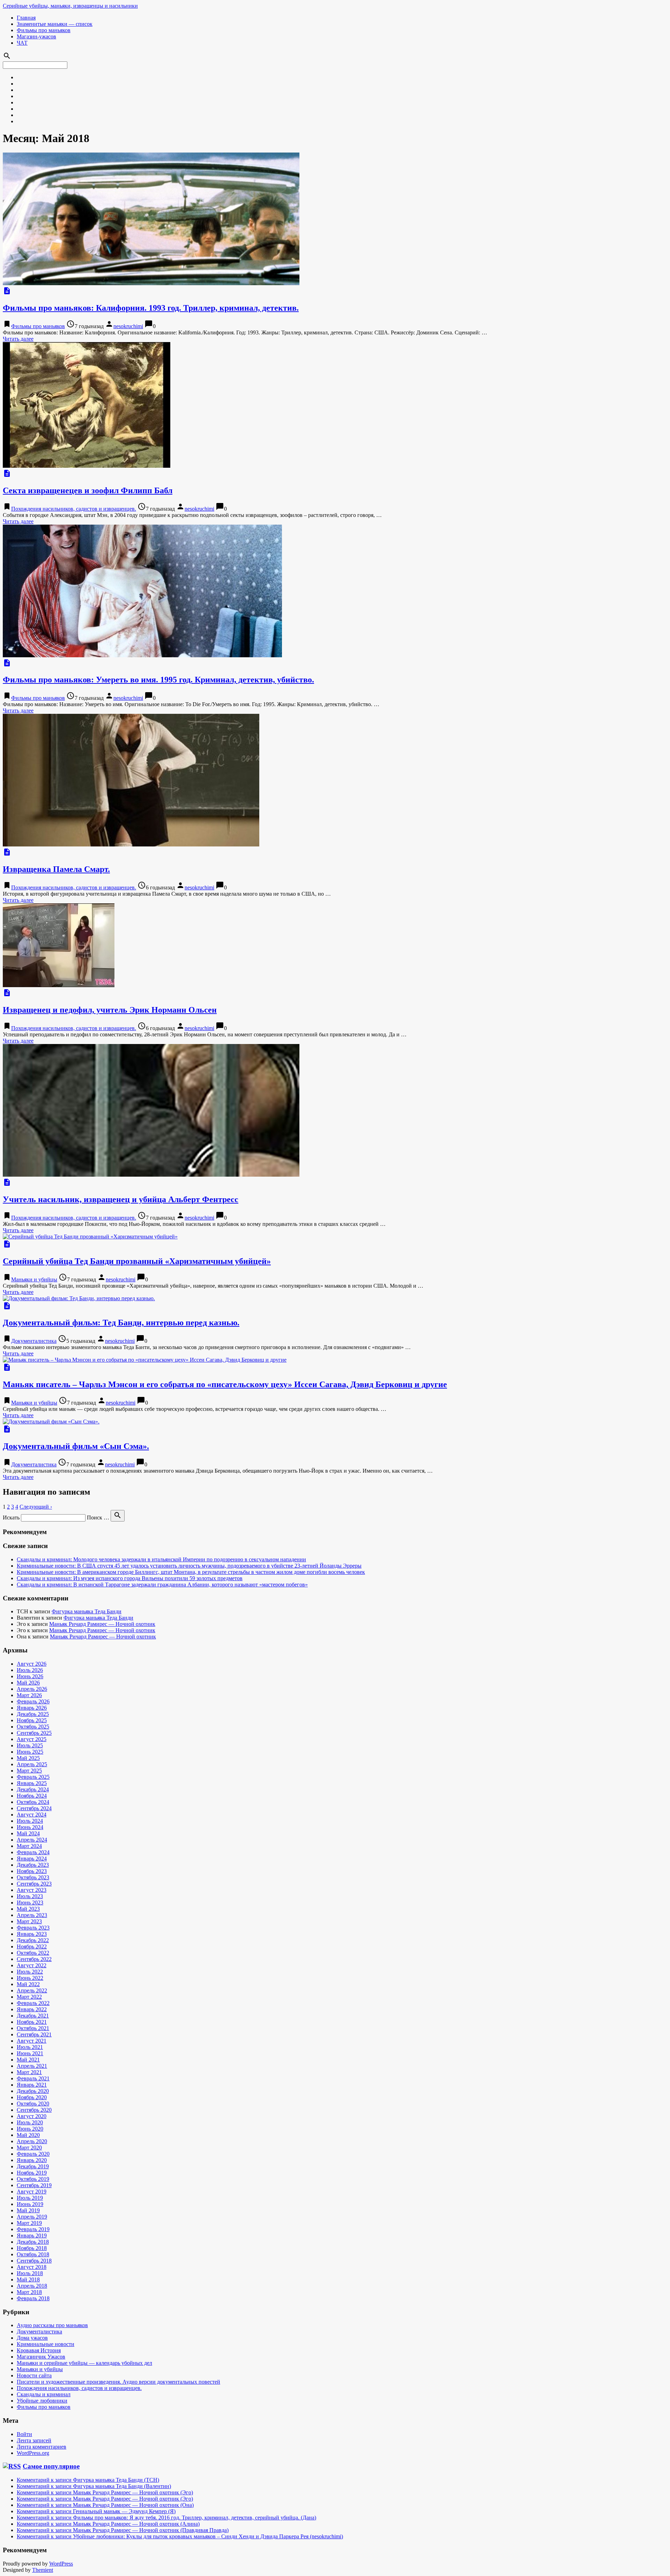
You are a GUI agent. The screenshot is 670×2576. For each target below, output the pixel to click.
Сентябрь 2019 (34, 2185)
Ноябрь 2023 (32, 1871)
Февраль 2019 (33, 2229)
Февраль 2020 (33, 2154)
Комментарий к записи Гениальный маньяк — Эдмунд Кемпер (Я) (96, 2511)
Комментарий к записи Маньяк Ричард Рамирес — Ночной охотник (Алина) (108, 2524)
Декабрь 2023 (33, 1865)
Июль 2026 (30, 1670)
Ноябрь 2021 (32, 2022)
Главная (26, 18)
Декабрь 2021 (33, 2016)
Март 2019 (29, 2223)
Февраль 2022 (33, 2003)
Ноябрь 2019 (32, 2173)
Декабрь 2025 (33, 1714)
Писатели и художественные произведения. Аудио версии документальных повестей (118, 2382)
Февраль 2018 (33, 2298)
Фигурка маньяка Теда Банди (87, 1611)
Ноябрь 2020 (32, 2097)
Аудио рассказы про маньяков (52, 2325)
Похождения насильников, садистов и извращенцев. (74, 509)
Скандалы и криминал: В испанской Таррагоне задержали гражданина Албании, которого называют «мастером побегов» (162, 1585)
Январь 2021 (32, 2085)
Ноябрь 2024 (32, 1796)
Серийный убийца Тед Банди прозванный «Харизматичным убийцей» (137, 1261)
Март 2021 (29, 2072)
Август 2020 (32, 2116)
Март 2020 (29, 2148)
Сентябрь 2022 (34, 1959)
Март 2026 (29, 1695)
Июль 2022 (30, 1972)
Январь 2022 (32, 2009)
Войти (24, 2434)
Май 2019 (28, 2210)
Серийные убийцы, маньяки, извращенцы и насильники (70, 6)
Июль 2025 (30, 1745)
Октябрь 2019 (33, 2179)
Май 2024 (28, 1833)
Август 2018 (32, 2267)
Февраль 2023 (33, 1928)
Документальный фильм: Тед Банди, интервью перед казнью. (121, 1323)
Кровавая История (39, 2350)
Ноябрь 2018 (32, 2248)
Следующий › (36, 1507)
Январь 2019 (32, 2236)
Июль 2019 (30, 2198)
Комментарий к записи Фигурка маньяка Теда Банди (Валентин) (94, 2486)
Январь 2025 (32, 1783)
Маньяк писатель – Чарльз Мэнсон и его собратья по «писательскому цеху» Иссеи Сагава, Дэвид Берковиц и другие (225, 1384)
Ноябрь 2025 (32, 1720)
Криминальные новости (46, 2344)
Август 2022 (32, 1965)
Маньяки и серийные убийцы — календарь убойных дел (84, 2363)
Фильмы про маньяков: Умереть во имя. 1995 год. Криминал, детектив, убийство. (158, 680)
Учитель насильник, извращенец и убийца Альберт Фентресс (121, 1199)
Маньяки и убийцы (34, 1279)
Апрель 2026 (32, 1689)
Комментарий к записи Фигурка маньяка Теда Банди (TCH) (88, 2480)
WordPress (61, 2564)
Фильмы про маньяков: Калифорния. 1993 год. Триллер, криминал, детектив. (151, 308)
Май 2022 (28, 1984)
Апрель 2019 (32, 2217)
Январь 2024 (32, 1859)
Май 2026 (28, 1683)
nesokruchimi (128, 326)
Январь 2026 (32, 1708)
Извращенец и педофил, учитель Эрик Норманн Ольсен (110, 1010)
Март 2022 (29, 1997)
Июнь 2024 (30, 1827)
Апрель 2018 (32, 2286)
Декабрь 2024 (33, 1789)
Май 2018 (28, 2279)
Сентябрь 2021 (34, 2034)
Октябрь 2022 (33, 1953)
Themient (43, 2570)
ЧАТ (22, 43)
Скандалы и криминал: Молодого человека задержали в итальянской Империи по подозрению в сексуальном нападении (161, 1559)
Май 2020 (28, 2135)
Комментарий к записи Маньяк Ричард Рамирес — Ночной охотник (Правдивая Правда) (123, 2530)
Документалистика (34, 1341)
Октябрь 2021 (33, 2028)
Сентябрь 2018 (34, 2261)
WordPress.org (33, 2453)
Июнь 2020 (30, 2129)
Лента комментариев (42, 2447)
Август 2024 (32, 1815)
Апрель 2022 (32, 1990)
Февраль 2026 (33, 1701)
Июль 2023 (30, 1896)
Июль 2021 (30, 2047)
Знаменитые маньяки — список (55, 24)
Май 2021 (28, 2060)
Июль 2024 (30, 1821)
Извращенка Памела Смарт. (56, 869)
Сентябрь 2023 (34, 1884)
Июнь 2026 (30, 1676)
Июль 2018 (30, 2273)
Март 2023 (29, 1921)
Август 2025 (32, 1739)
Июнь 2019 (30, 2204)
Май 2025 (28, 1758)
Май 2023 (28, 1909)
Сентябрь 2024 (34, 1808)
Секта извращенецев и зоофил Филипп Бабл (88, 490)
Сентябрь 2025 (34, 1733)
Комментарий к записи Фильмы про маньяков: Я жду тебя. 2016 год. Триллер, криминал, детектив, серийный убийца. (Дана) (166, 2518)
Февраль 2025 (33, 1777)
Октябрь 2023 (33, 1877)
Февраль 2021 (33, 2078)
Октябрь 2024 (33, 1802)
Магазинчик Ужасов (41, 2357)
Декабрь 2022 (33, 1940)
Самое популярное (51, 2466)
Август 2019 (32, 2192)
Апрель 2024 (32, 1840)
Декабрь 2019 (33, 2166)
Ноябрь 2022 (32, 1946)
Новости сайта (34, 2375)
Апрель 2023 (32, 1915)
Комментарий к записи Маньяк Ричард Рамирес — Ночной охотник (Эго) (105, 2492)
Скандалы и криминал (44, 2394)
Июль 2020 (30, 2122)
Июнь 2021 (30, 2053)
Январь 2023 (32, 1934)
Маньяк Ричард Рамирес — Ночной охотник (102, 1624)
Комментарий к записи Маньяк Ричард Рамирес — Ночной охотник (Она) (105, 2505)
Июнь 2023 (30, 1903)
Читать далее (18, 339)
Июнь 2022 (30, 1978)
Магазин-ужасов (36, 36)
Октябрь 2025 (33, 1727)
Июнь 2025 (30, 1752)
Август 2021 (32, 2041)
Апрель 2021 (32, 2066)
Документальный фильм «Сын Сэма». (76, 1446)
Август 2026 (32, 1664)
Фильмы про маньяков (44, 30)
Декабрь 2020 (33, 2091)
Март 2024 (29, 1846)
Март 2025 (29, 1771)
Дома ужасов (32, 2338)
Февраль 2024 (33, 1852)
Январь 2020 (32, 2160)
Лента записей (34, 2440)
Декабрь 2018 (33, 2242)
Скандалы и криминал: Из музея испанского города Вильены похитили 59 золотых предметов (130, 1578)
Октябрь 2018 (33, 2254)
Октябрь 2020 (33, 2104)
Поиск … (98, 1518)
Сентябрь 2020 (34, 2110)
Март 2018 (29, 2292)
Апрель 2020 (32, 2141)
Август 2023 (32, 1890)
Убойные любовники (42, 2401)
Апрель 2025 (32, 1764)
